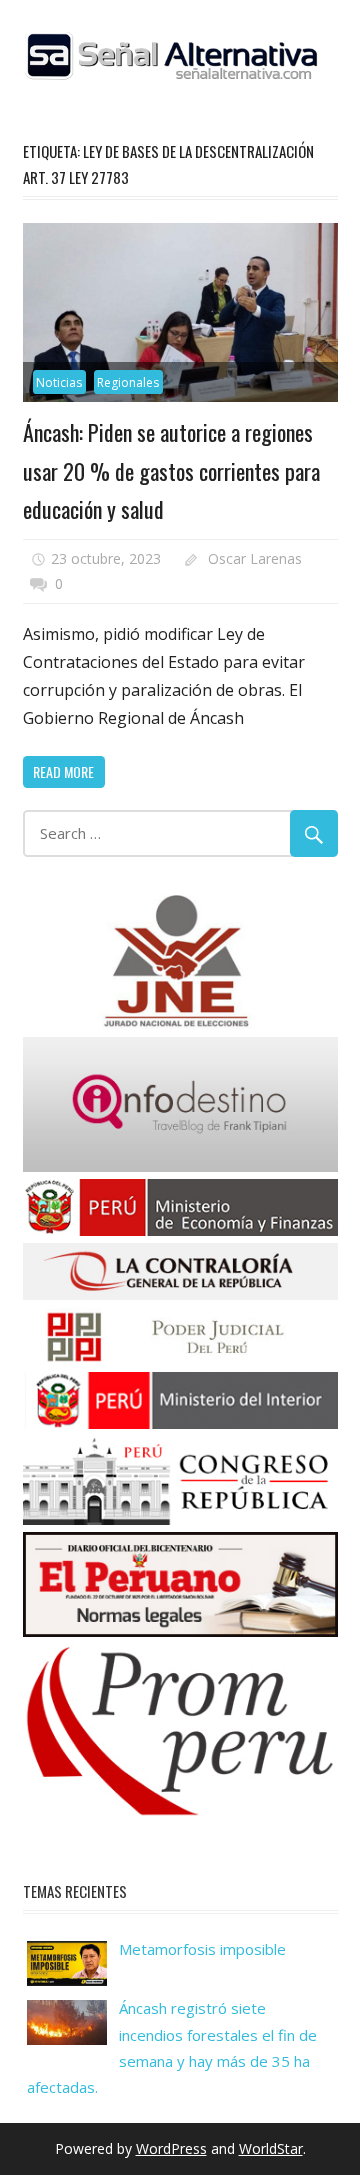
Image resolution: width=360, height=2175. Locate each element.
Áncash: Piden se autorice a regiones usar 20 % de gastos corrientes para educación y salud (171, 470)
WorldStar (271, 2148)
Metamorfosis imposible (202, 1949)
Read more (63, 771)
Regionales (128, 382)
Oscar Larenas (255, 558)
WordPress (171, 2148)
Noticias (59, 382)
